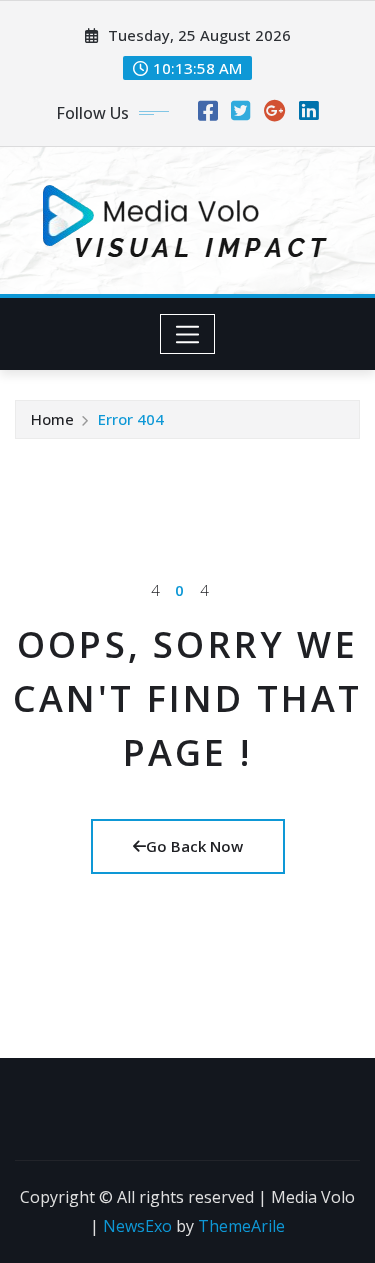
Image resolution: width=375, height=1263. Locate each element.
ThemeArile (241, 1226)
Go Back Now (194, 846)
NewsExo (137, 1226)
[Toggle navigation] (187, 334)
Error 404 (131, 419)
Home (52, 419)
